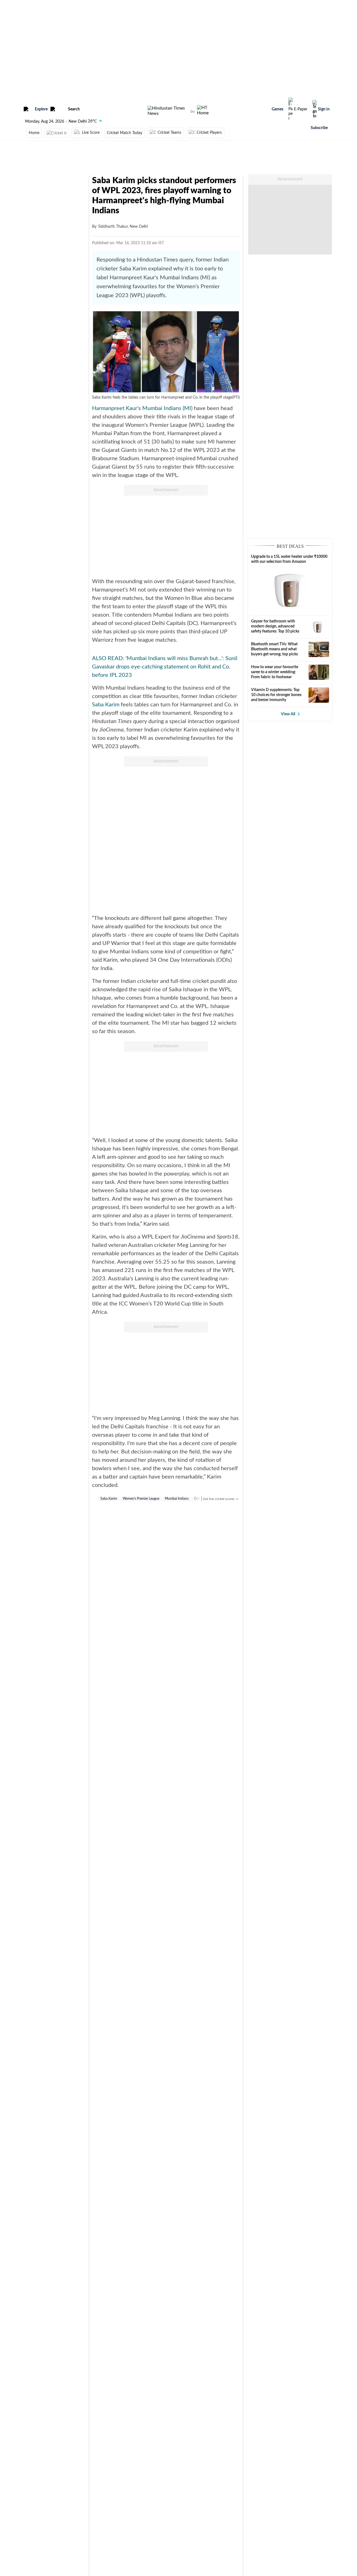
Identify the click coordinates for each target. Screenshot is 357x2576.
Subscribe (319, 128)
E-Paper (301, 109)
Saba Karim (106, 705)
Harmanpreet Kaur (115, 408)
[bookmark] (172, 243)
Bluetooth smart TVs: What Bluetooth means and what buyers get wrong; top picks (274, 649)
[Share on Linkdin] (208, 243)
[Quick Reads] (180, 243)
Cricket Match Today (125, 133)
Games (278, 109)
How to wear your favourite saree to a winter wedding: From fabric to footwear (275, 672)
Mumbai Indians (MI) (167, 408)
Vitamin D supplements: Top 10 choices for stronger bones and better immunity (276, 695)
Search (74, 109)
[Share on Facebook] (190, 243)
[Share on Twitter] (199, 243)
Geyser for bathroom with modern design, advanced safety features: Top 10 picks (275, 626)
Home (34, 133)
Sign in (324, 109)
